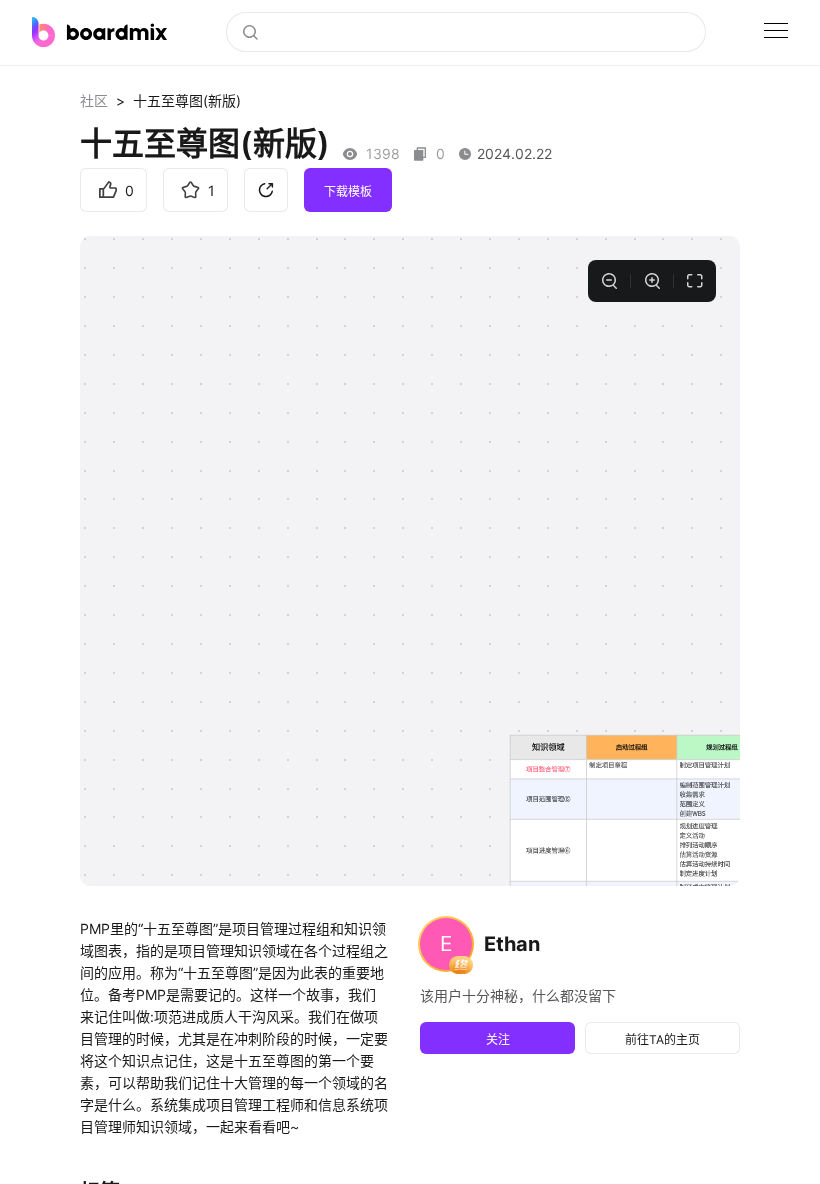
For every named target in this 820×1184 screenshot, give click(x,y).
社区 (94, 100)
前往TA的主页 (662, 1039)
